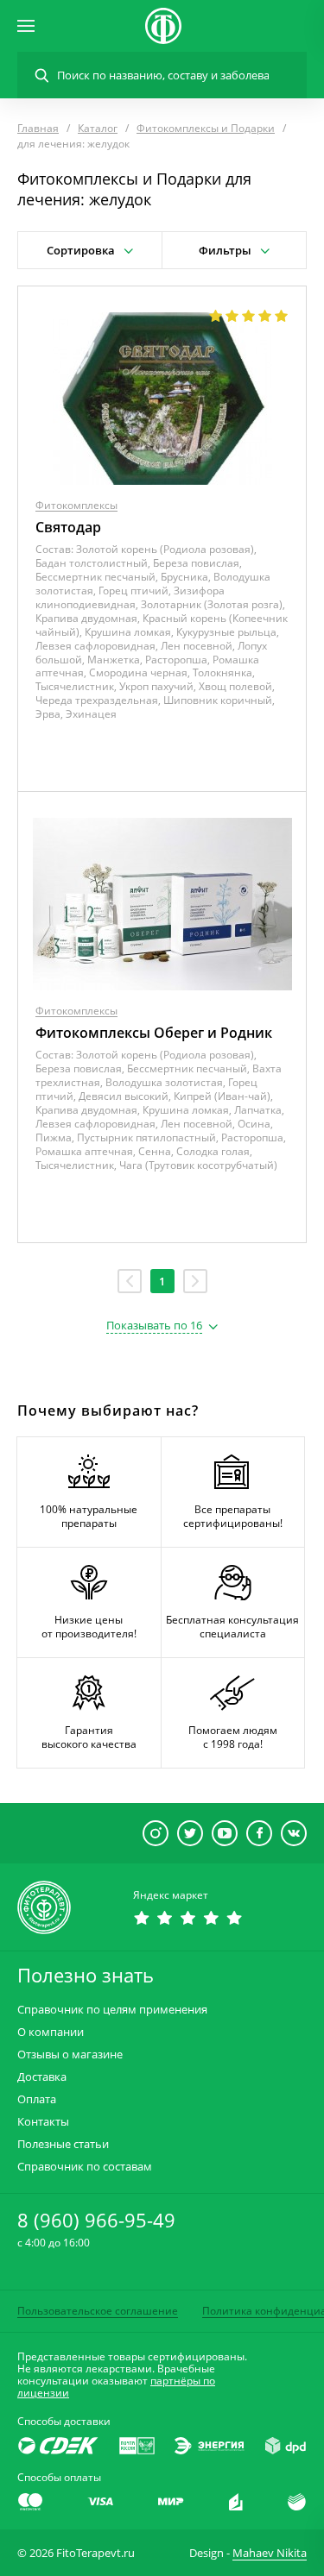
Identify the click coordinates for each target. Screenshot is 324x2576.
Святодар (68, 527)
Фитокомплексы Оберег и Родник (154, 1033)
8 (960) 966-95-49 (96, 2220)
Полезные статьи (63, 2144)
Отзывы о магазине (70, 2055)
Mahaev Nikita (270, 2553)
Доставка (42, 2077)
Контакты (43, 2122)
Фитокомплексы (76, 505)
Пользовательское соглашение (98, 2311)
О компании (51, 2032)
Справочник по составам (85, 2167)
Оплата (37, 2099)
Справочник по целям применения (112, 2010)
